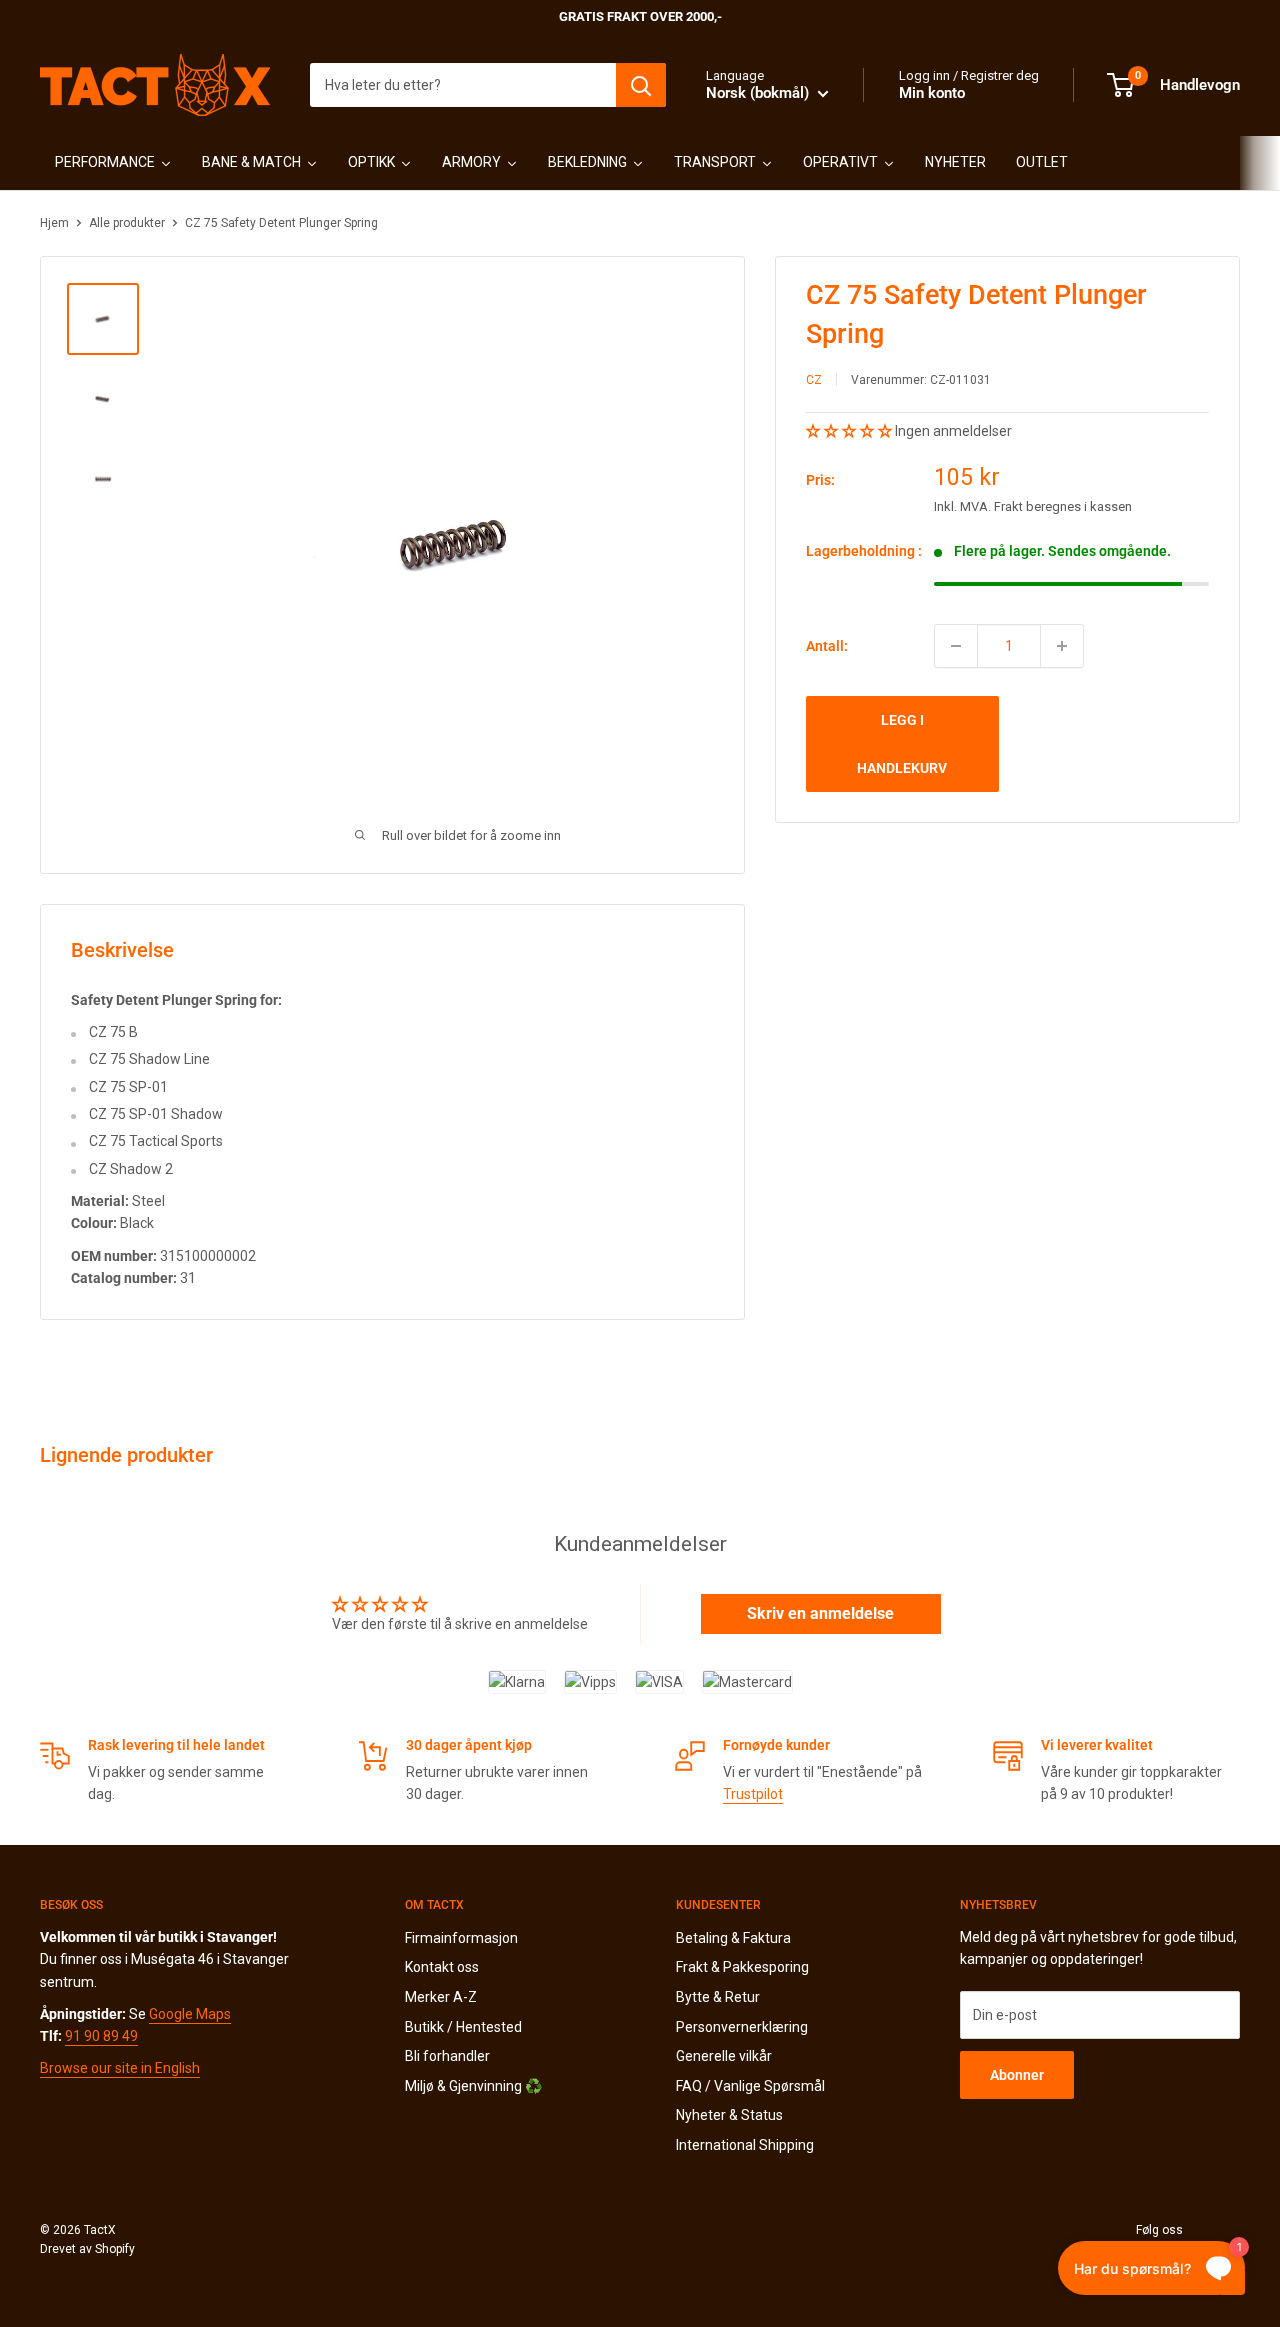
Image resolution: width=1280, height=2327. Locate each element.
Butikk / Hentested (463, 2027)
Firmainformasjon (461, 1938)
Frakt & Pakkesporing (742, 1967)
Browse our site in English (120, 2068)
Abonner (1017, 2075)
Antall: (827, 646)
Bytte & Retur (718, 1997)
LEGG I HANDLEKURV (902, 744)
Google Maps (190, 2014)
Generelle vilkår (724, 2056)
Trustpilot (753, 1794)
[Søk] (641, 85)
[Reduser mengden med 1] (956, 646)
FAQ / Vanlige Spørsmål (750, 2086)
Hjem (54, 223)
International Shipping (745, 2145)
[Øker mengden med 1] (1062, 646)
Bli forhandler (447, 2056)
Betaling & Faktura (733, 1938)
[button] (850, 430)
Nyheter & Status (729, 2115)
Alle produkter (127, 223)
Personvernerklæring (742, 2027)
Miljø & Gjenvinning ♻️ (473, 2086)
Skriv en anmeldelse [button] (820, 1613)
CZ (814, 379)
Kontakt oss (442, 1967)
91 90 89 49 (101, 2036)
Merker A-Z (441, 1997)
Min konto (932, 93)
